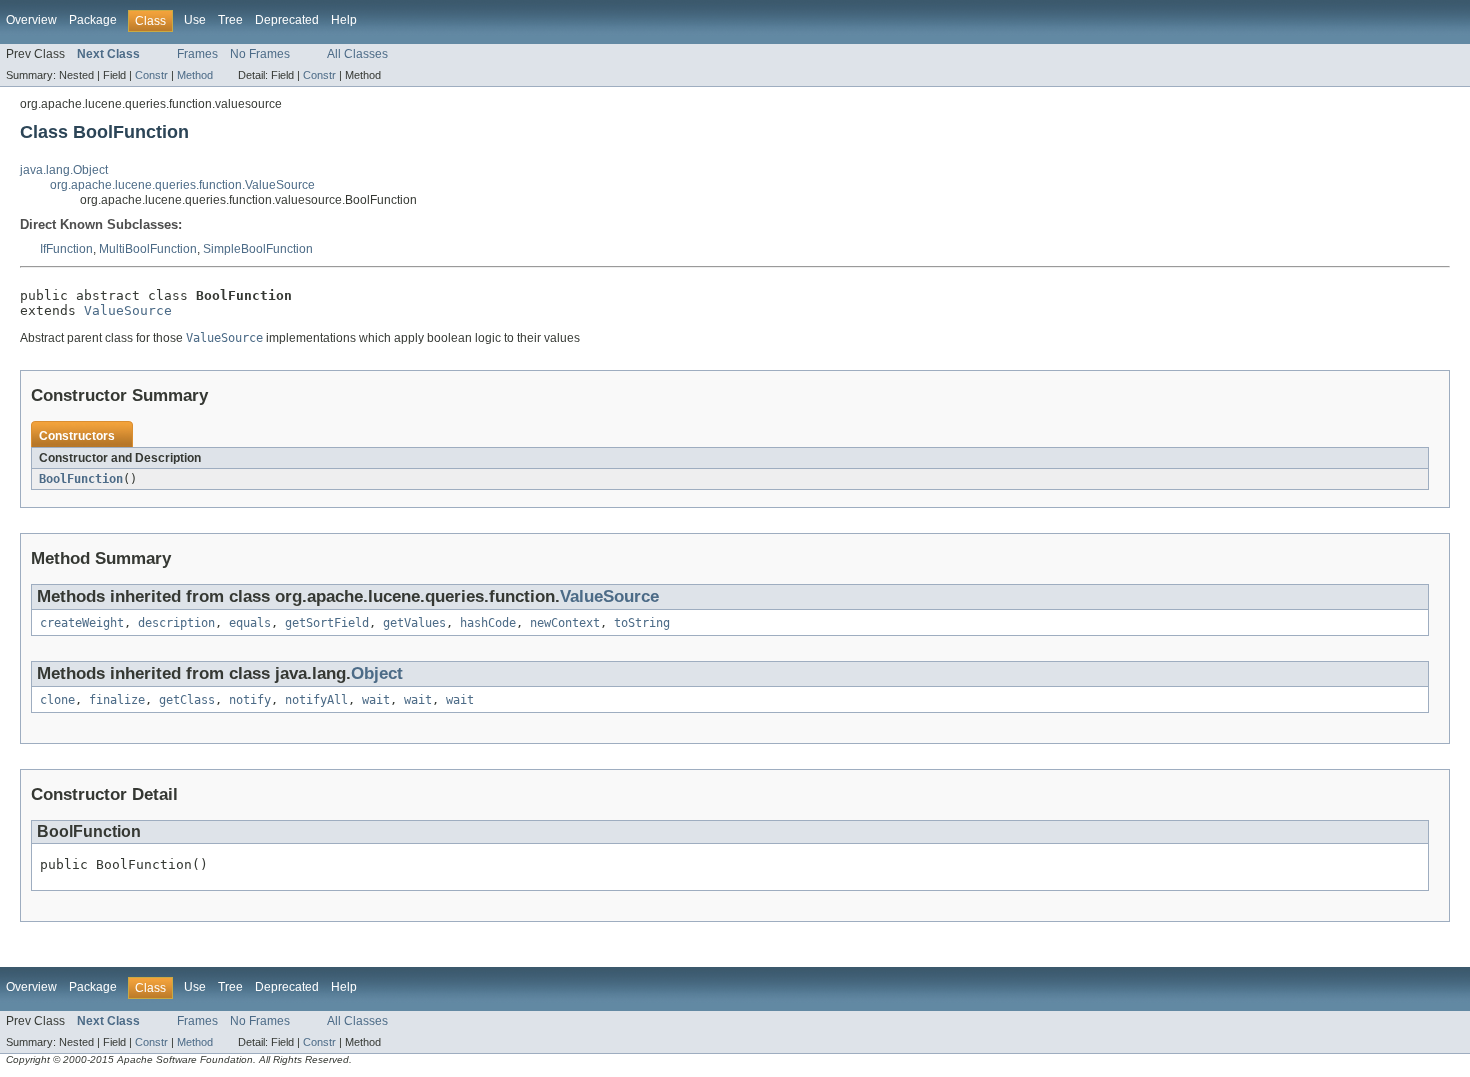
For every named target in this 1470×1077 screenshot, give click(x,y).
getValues (414, 623)
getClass (187, 700)
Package (93, 20)
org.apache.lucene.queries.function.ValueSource (182, 185)
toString (642, 623)
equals (250, 623)
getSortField (327, 623)
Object (377, 673)
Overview (31, 20)
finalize (117, 700)
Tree (230, 20)
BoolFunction (81, 479)
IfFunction (66, 249)
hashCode (488, 623)
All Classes (357, 54)
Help (344, 20)
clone (57, 700)
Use (195, 20)
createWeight (82, 623)
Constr (151, 75)
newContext (565, 623)
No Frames (260, 54)
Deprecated (287, 20)
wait (376, 700)
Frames (197, 54)
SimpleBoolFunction (258, 249)
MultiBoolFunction (148, 249)
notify (250, 700)
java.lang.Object (64, 170)
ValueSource (128, 310)
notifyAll (316, 700)
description (176, 623)
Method (195, 75)
